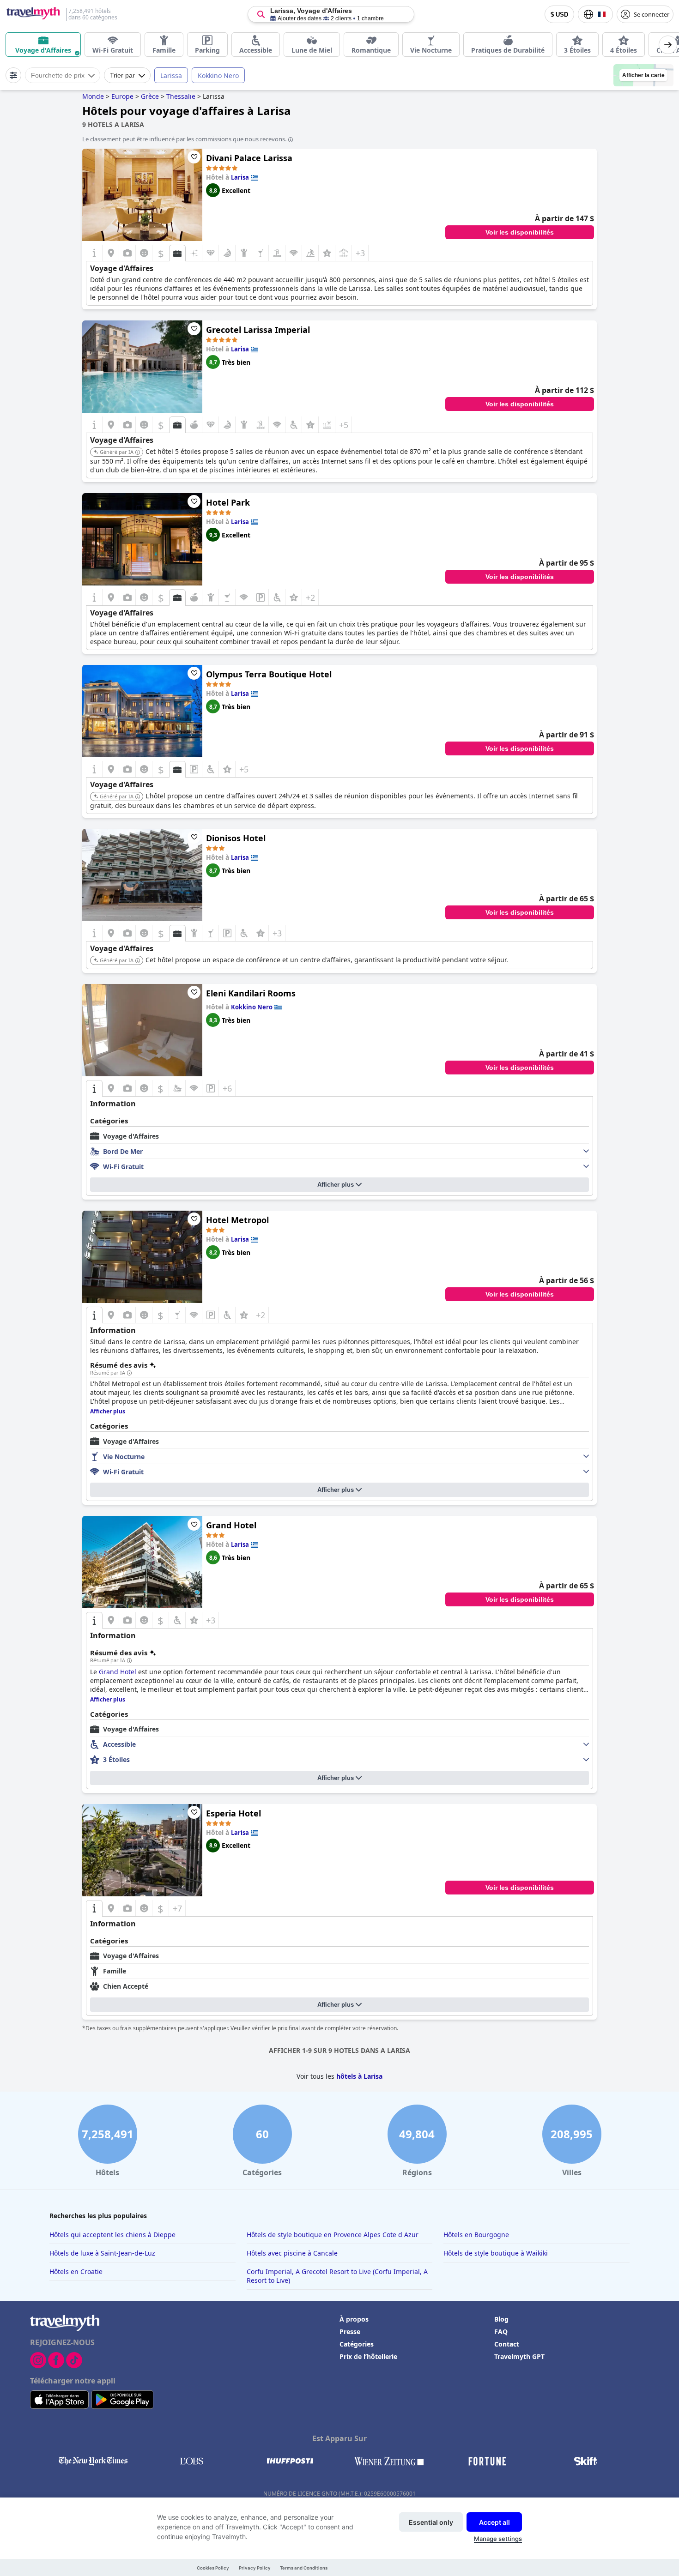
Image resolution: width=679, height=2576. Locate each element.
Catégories (357, 2344)
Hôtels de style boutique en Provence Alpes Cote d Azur (333, 2235)
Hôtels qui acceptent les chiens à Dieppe (112, 2235)
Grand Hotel (231, 1525)
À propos (354, 2319)
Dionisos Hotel (236, 838)
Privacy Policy (255, 2568)
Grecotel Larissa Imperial (258, 330)
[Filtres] (13, 75)
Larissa (171, 75)
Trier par (122, 75)
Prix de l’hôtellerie (368, 2356)
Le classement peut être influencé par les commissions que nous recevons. (184, 139)
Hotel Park (228, 502)
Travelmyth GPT (519, 2356)
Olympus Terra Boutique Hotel (269, 674)
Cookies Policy (213, 2568)
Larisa (240, 177)
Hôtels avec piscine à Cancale (292, 2253)
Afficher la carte (643, 75)
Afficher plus (336, 1185)
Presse (350, 2332)
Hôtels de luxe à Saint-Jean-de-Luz (102, 2253)
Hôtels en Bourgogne (476, 2235)
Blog (501, 2319)
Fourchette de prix (58, 75)
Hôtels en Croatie (76, 2271)
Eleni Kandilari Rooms (251, 993)
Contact (507, 2344)
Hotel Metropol (237, 1220)
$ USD (559, 15)
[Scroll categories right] (668, 45)
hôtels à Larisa (359, 2076)
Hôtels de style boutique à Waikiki (496, 2253)
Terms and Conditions (304, 2568)
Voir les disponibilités (520, 232)
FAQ (501, 2332)
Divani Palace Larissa (249, 158)
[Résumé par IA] (129, 1373)
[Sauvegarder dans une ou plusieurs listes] (194, 157)
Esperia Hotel (233, 1813)
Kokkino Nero (218, 75)
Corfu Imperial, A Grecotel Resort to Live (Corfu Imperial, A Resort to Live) (337, 2276)
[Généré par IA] (138, 452)
